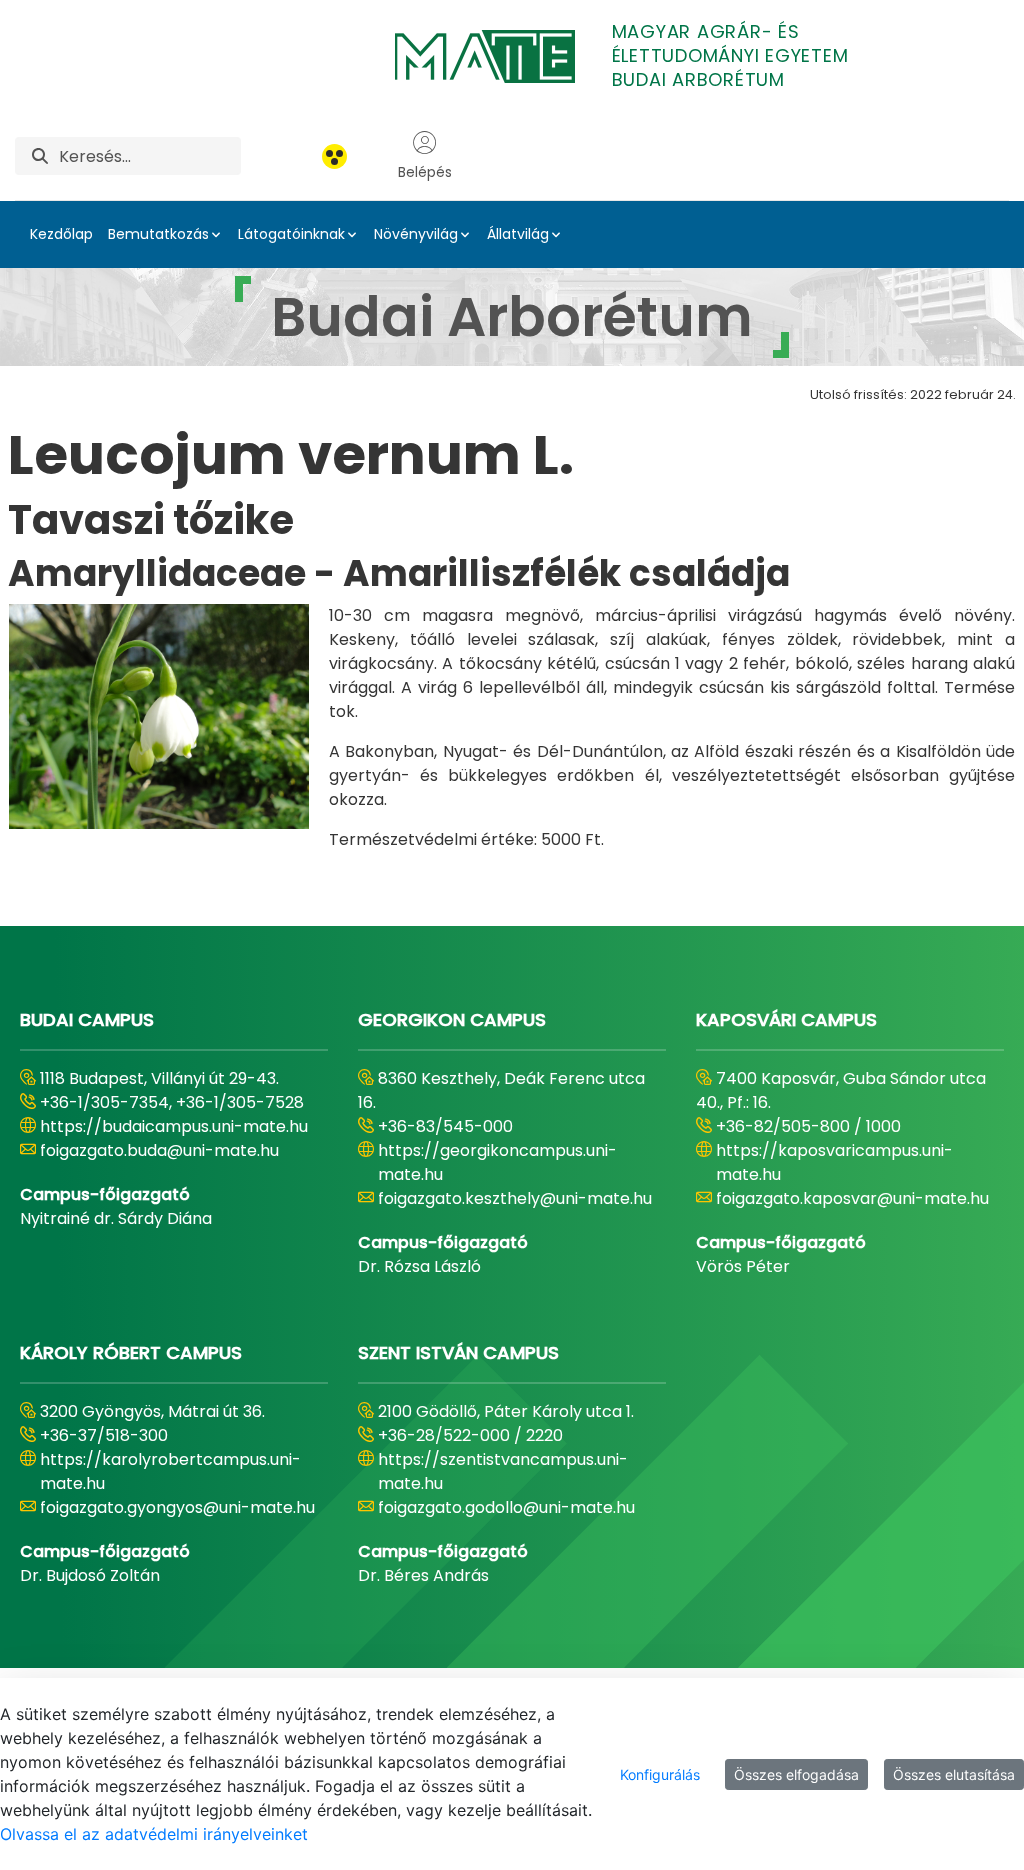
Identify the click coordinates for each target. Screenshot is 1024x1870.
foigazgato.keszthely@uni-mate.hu (515, 1198)
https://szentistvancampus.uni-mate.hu (503, 1471)
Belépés (425, 172)
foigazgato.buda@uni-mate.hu (159, 1150)
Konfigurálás (660, 1774)
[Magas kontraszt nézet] (334, 156)
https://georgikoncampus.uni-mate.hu (497, 1162)
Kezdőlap (61, 234)
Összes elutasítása (954, 1774)
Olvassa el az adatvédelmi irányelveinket (154, 1834)
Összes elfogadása (796, 1774)
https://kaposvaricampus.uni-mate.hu (834, 1162)
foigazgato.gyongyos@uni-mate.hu (177, 1507)
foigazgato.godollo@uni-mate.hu (506, 1507)
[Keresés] (40, 156)
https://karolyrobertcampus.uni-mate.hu (170, 1471)
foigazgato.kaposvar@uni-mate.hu (852, 1198)
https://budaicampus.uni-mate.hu (174, 1126)
